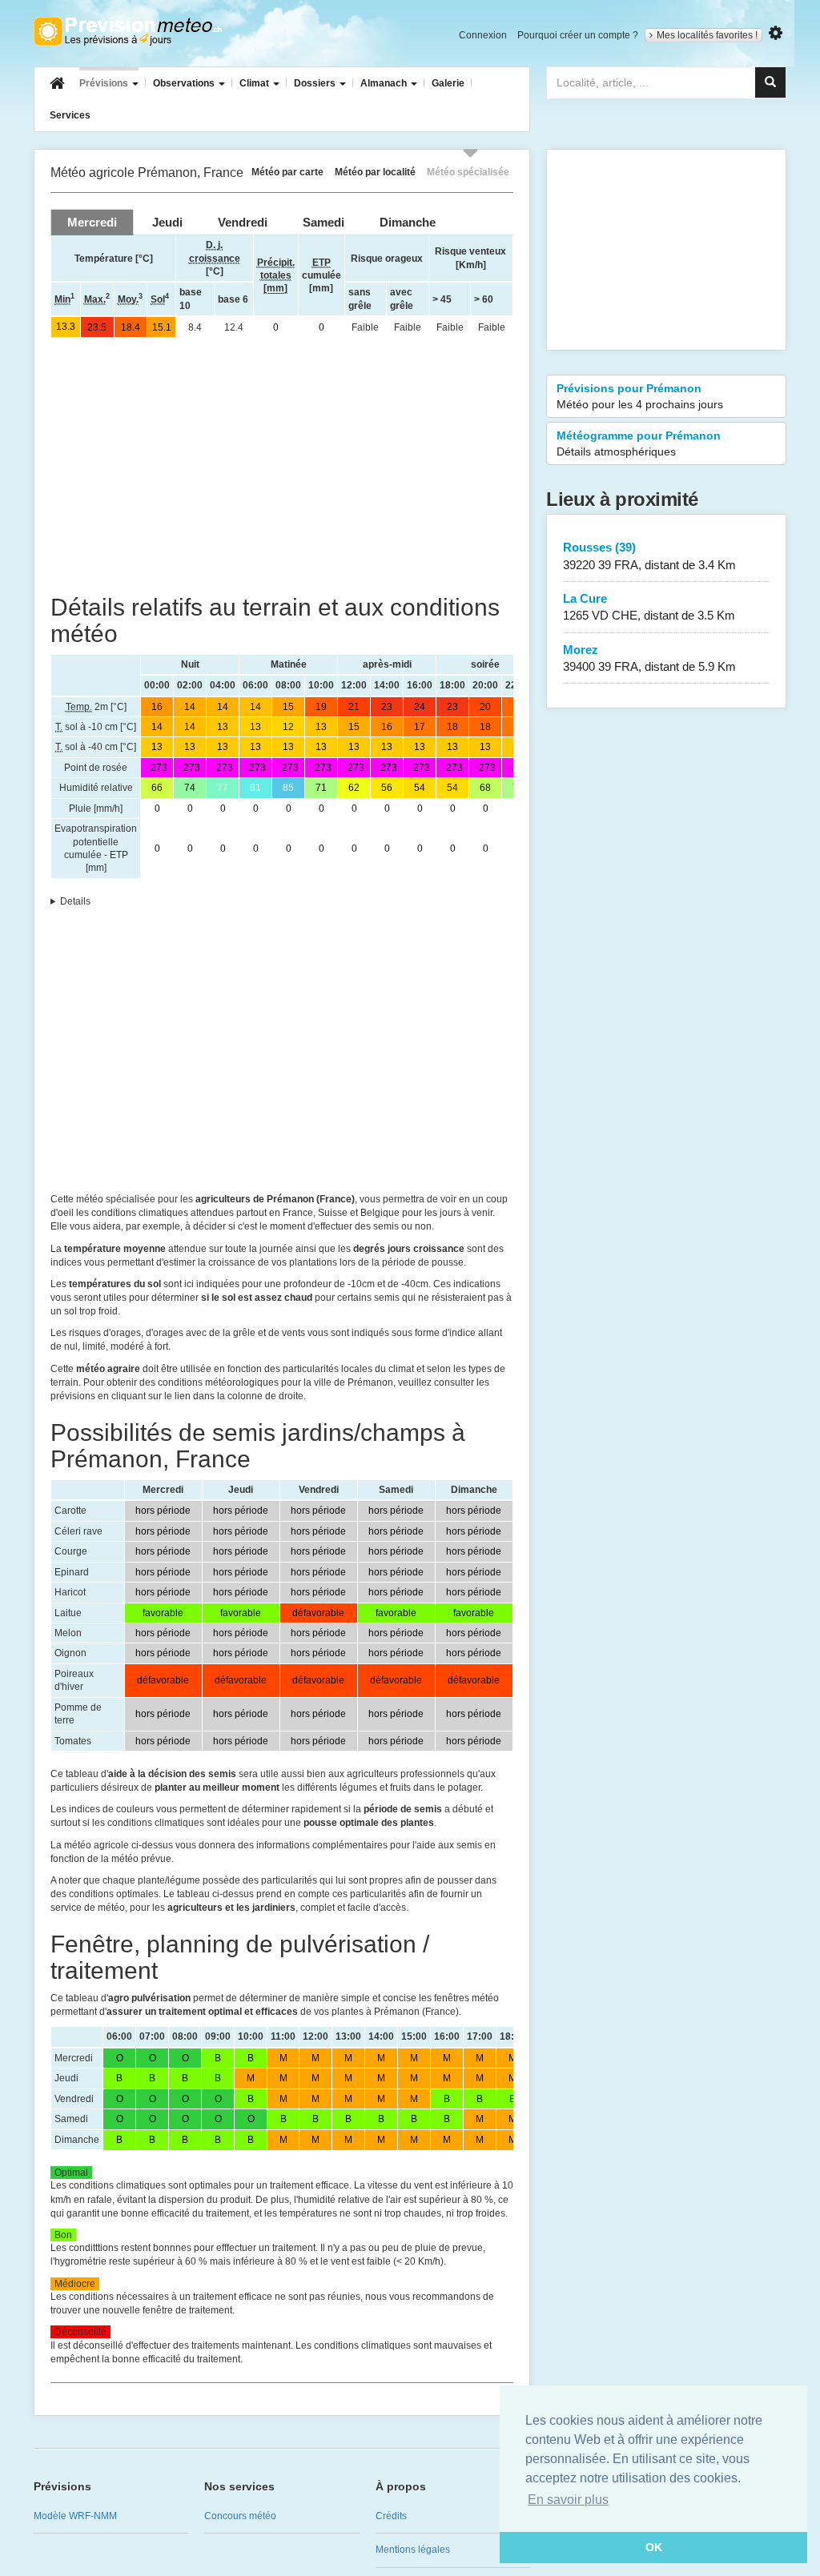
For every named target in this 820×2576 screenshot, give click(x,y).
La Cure (649, 607)
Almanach (385, 83)
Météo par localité (375, 172)
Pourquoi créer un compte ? (578, 35)
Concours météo (240, 2516)
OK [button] (654, 2547)
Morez (649, 658)
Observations (185, 83)
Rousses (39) (649, 556)
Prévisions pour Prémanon (640, 396)
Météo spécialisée (468, 172)
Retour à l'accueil (128, 31)
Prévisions (105, 83)
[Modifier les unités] (776, 33)
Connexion (483, 35)
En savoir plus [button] (568, 2500)
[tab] (92, 222)
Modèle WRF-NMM (75, 2516)
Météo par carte (287, 172)
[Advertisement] (282, 466)
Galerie (448, 83)
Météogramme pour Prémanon (639, 443)
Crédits (391, 2516)
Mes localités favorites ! (707, 35)
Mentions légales (413, 2550)
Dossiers (316, 83)
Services (70, 115)
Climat (255, 83)
